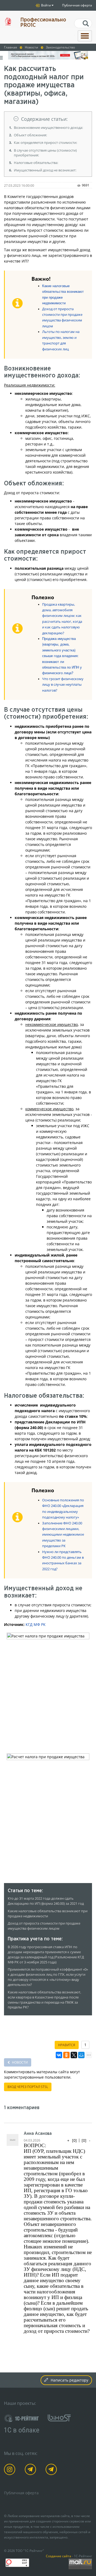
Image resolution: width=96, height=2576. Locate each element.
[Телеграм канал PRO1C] (31, 2470)
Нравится (67, 2045)
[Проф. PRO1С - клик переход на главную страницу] (8, 21)
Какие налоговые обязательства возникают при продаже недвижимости (48, 1914)
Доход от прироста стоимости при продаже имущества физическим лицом (44, 1926)
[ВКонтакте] (59, 2055)
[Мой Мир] (81, 2055)
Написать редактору (69, 2380)
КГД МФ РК (36, 1624)
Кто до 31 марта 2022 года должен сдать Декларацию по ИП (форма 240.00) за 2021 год (46, 1901)
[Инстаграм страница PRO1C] (11, 2470)
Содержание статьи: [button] (44, 119)
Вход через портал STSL (28, 2087)
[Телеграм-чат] (52, 2470)
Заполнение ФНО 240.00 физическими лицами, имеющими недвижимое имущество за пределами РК (63, 1535)
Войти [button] (46, 5)
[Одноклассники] (66, 2055)
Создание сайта (59, 2556)
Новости (19, 2062)
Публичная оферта (77, 5)
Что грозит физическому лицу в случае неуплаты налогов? (63, 685)
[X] (74, 2055)
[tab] (48, 119)
